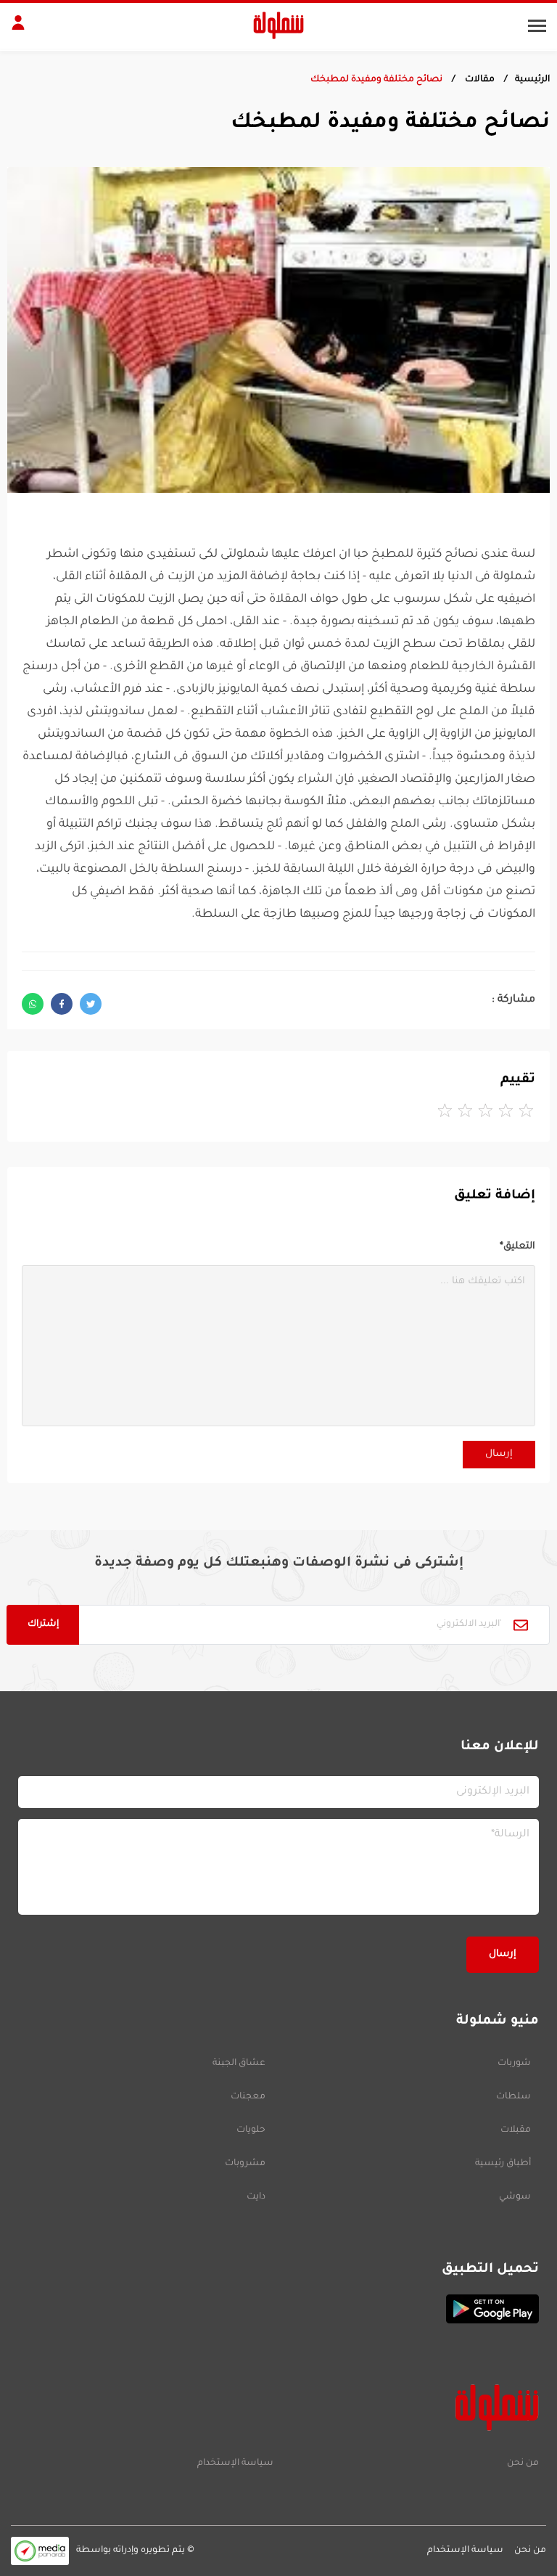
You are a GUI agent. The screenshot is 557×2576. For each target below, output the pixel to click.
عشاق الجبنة (239, 2064)
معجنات (248, 2097)
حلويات (251, 2130)
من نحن (523, 2463)
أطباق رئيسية (503, 2164)
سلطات (513, 2097)
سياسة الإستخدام (235, 2463)
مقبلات (516, 2130)
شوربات (514, 2064)
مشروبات (245, 2164)
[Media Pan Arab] (40, 2551)
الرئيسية (532, 80)
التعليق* (517, 1247)
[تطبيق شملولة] (278, 2309)
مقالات (479, 80)
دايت (256, 2197)
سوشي (515, 2197)
